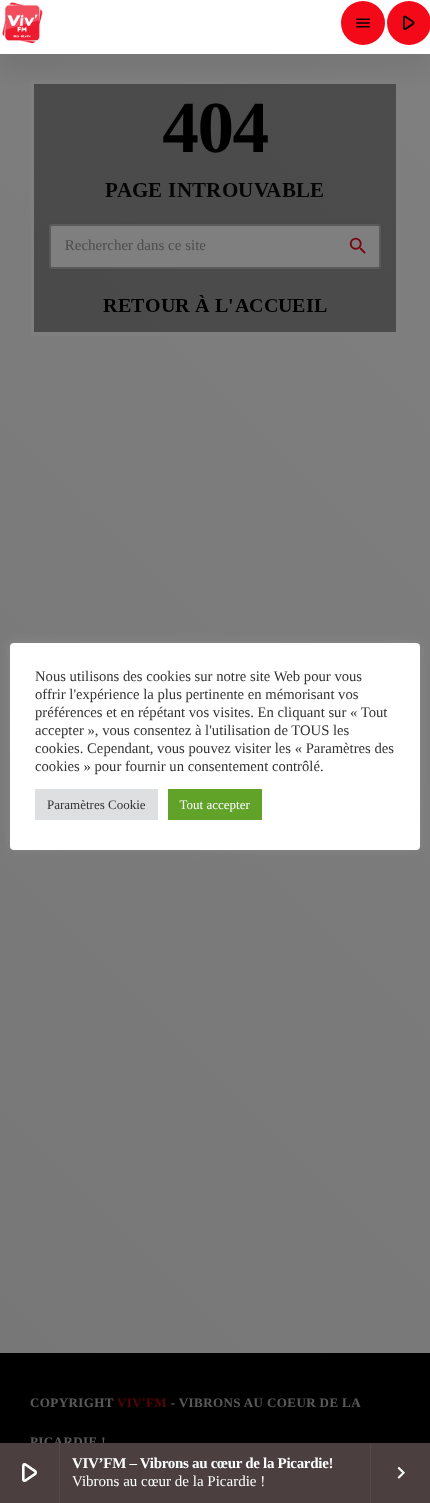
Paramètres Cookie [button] (96, 804)
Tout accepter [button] (215, 804)
